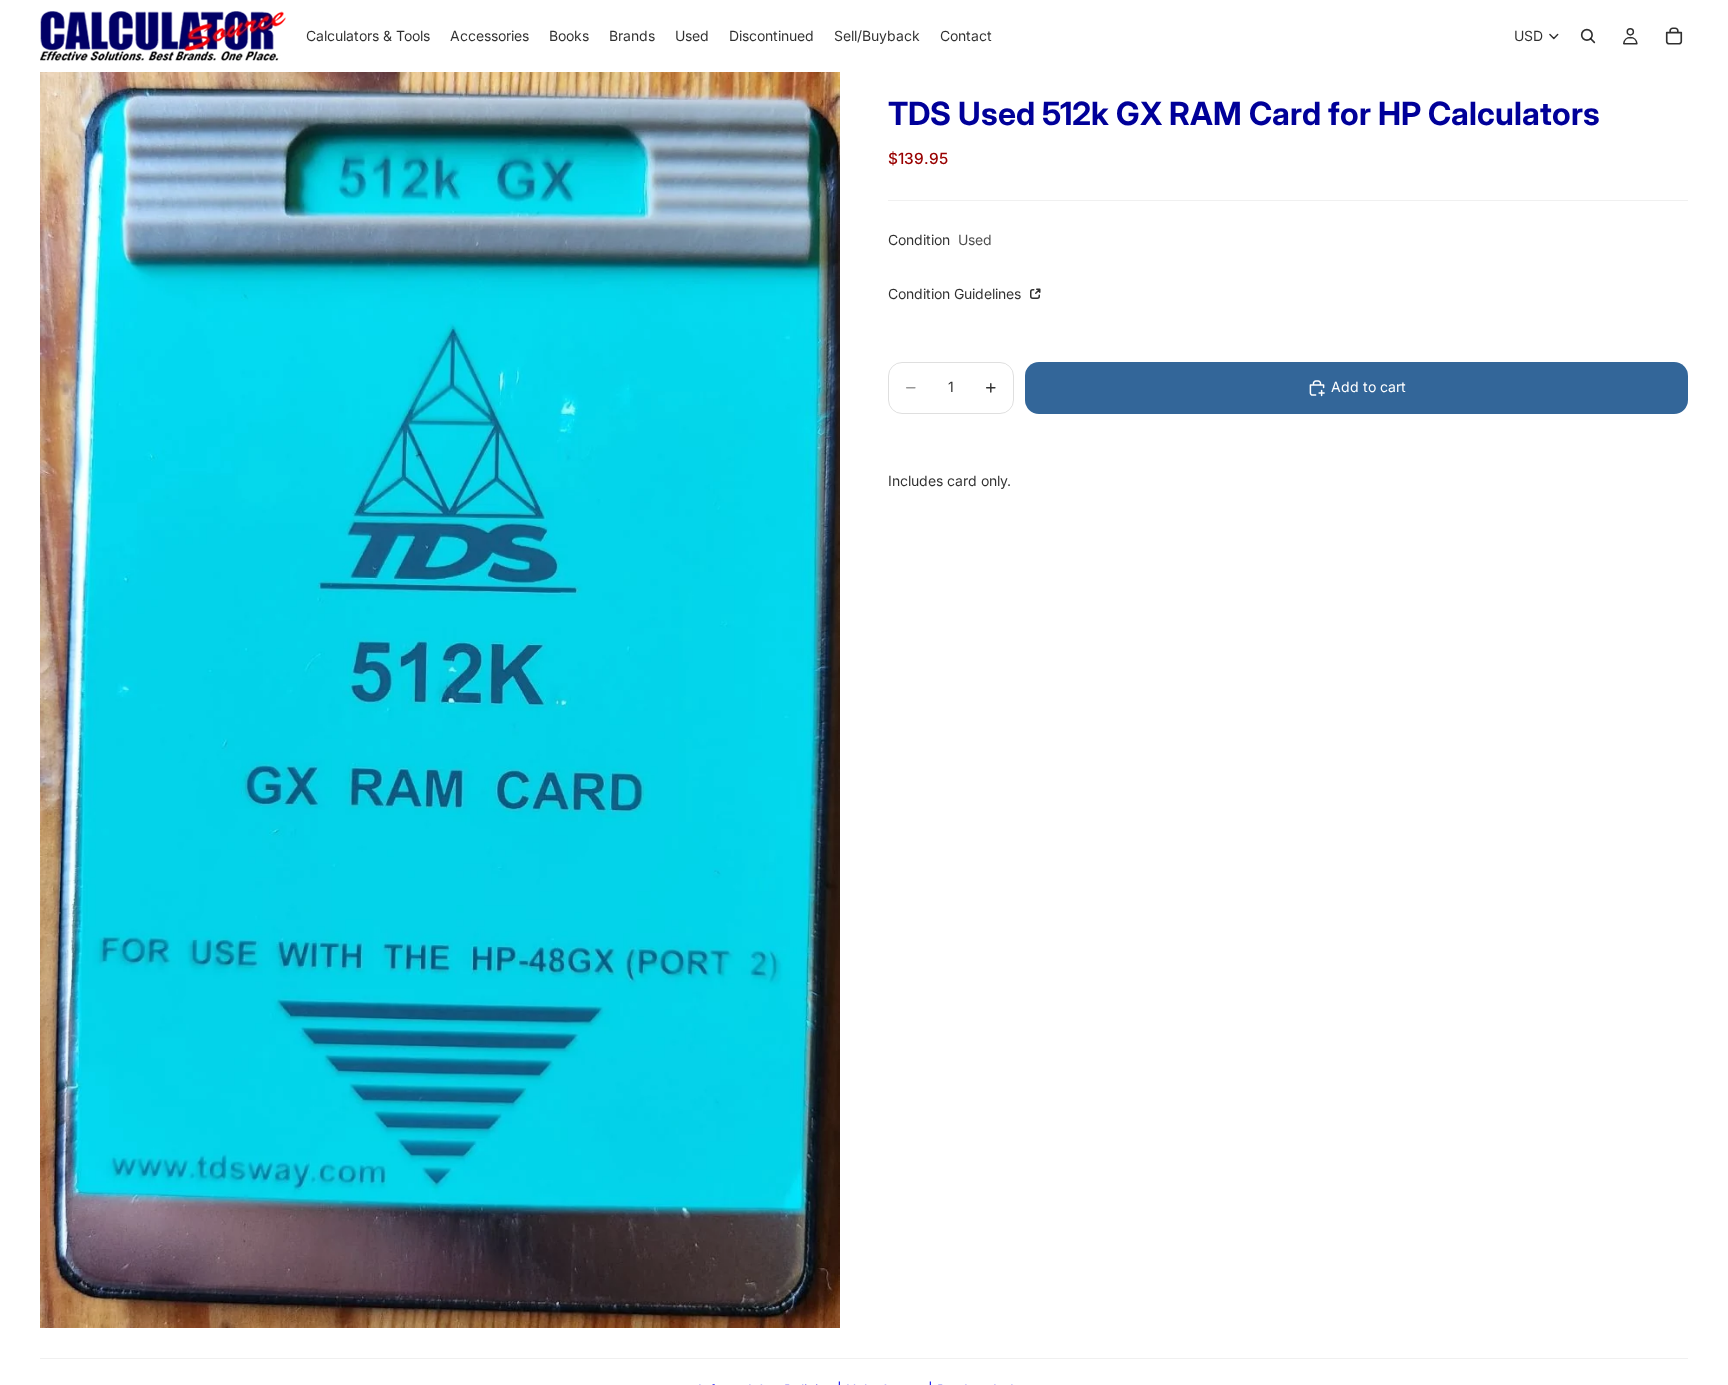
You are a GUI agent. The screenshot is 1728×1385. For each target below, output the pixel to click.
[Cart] (1674, 36)
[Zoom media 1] (440, 700)
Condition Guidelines (956, 294)
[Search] (1588, 36)
